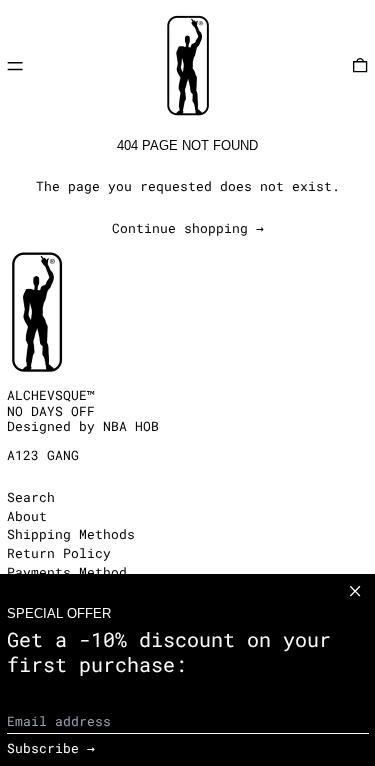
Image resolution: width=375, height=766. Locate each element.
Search (31, 497)
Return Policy (59, 553)
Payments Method (67, 572)
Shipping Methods (71, 534)
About (27, 516)
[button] (360, 65)
